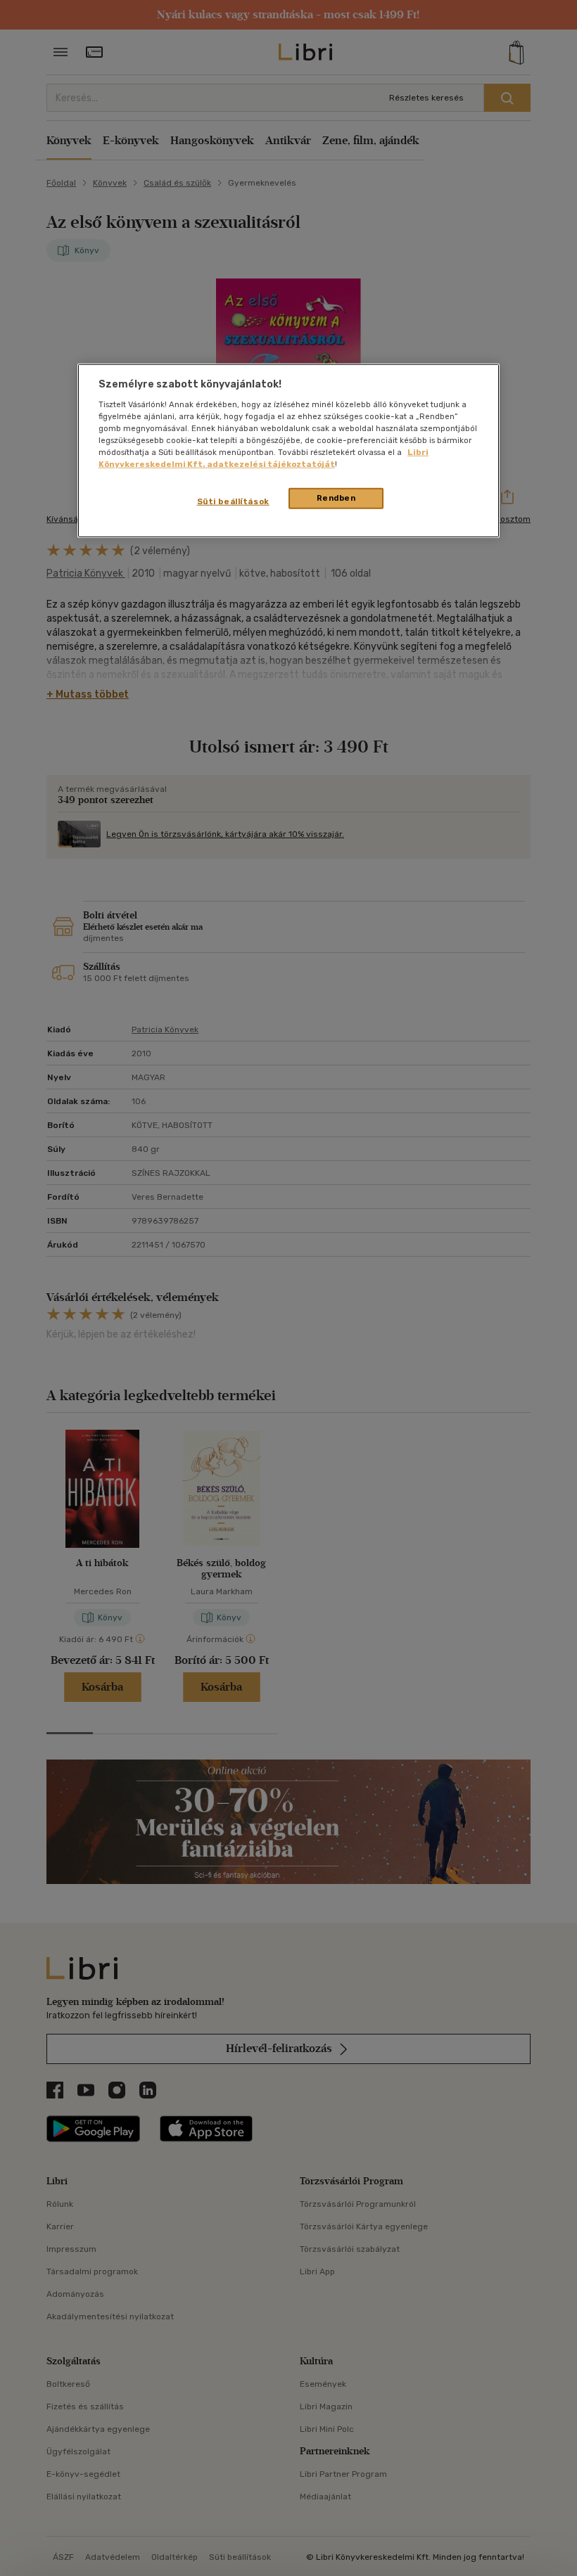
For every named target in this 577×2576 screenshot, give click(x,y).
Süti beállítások (233, 501)
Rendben (336, 498)
